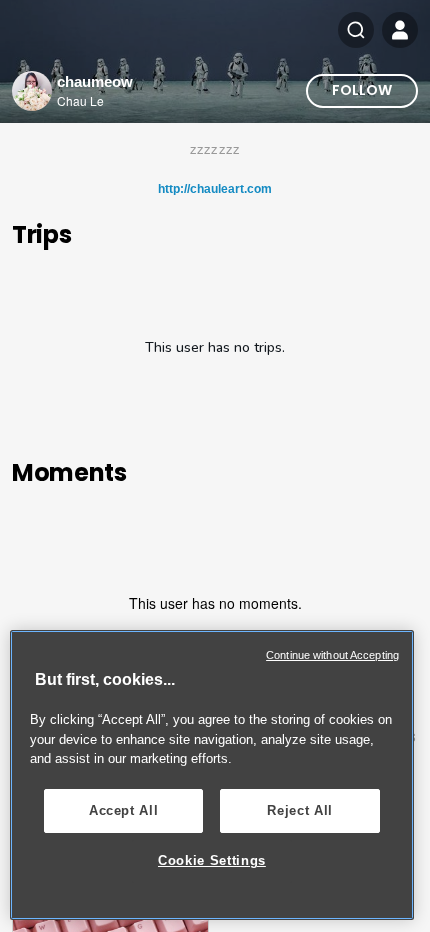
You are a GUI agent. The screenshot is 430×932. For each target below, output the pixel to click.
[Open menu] (400, 30)
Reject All (300, 810)
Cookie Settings (212, 860)
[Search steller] (356, 30)
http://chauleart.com (215, 189)
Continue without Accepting (332, 655)
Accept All (124, 810)
